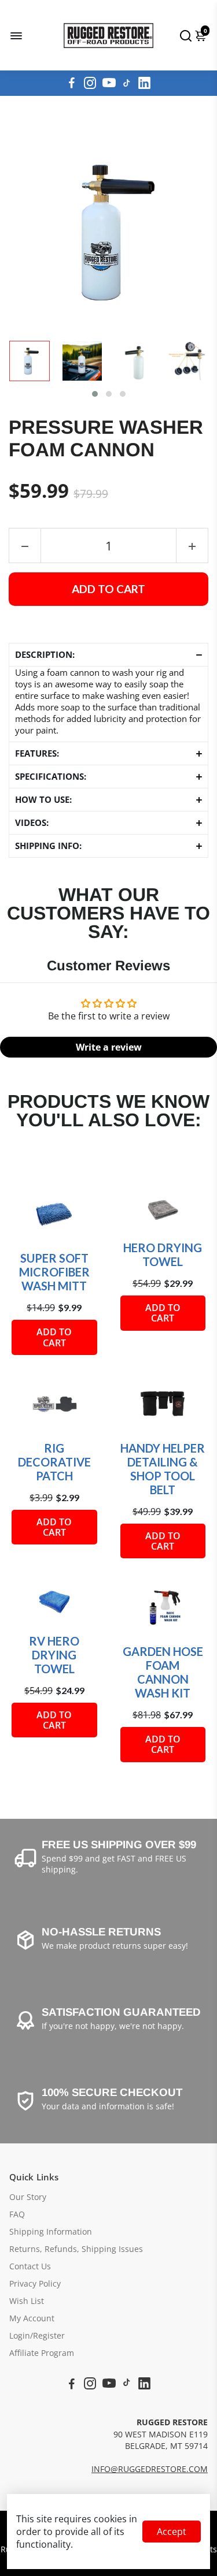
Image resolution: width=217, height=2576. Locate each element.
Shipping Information (51, 2232)
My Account (32, 2318)
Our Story (28, 2197)
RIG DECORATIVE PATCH (54, 1462)
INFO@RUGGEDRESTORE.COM (150, 2469)
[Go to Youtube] (109, 83)
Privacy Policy (35, 2284)
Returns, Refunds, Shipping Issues (76, 2249)
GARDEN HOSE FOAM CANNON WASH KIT (163, 1672)
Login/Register (37, 2336)
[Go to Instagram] (90, 83)
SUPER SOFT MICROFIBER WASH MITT (54, 1272)
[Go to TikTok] (127, 83)
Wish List (27, 2301)
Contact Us (30, 2266)
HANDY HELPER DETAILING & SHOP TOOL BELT (163, 1469)
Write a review (109, 1047)
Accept (172, 2532)
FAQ (17, 2214)
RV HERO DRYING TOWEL (54, 1655)
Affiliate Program (42, 2353)
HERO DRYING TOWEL (163, 1255)
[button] (95, 394)
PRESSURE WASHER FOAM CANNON (106, 439)
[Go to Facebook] (72, 83)
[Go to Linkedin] (144, 83)
